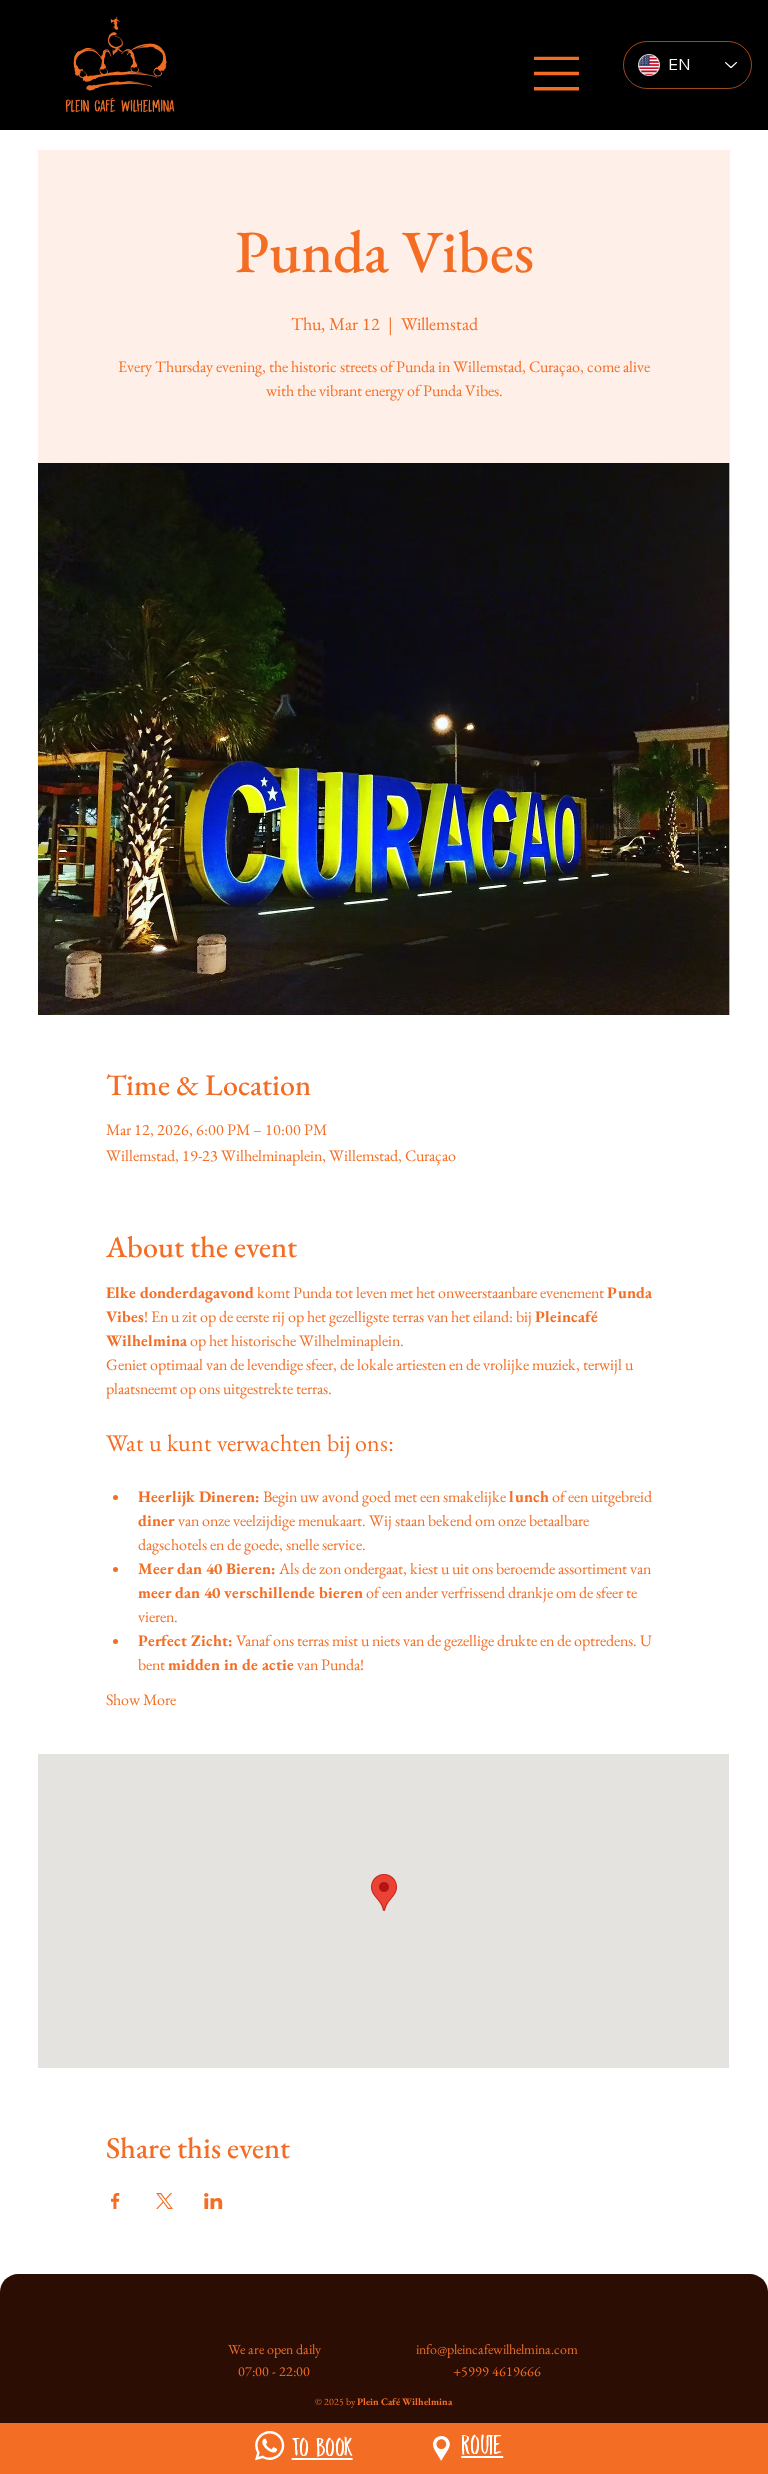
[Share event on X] (164, 2201)
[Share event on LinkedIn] (213, 2201)
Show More (141, 1699)
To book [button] (322, 2446)
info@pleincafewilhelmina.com (497, 2349)
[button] (269, 2445)
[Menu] (557, 73)
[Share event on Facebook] (115, 2201)
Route (482, 2444)
